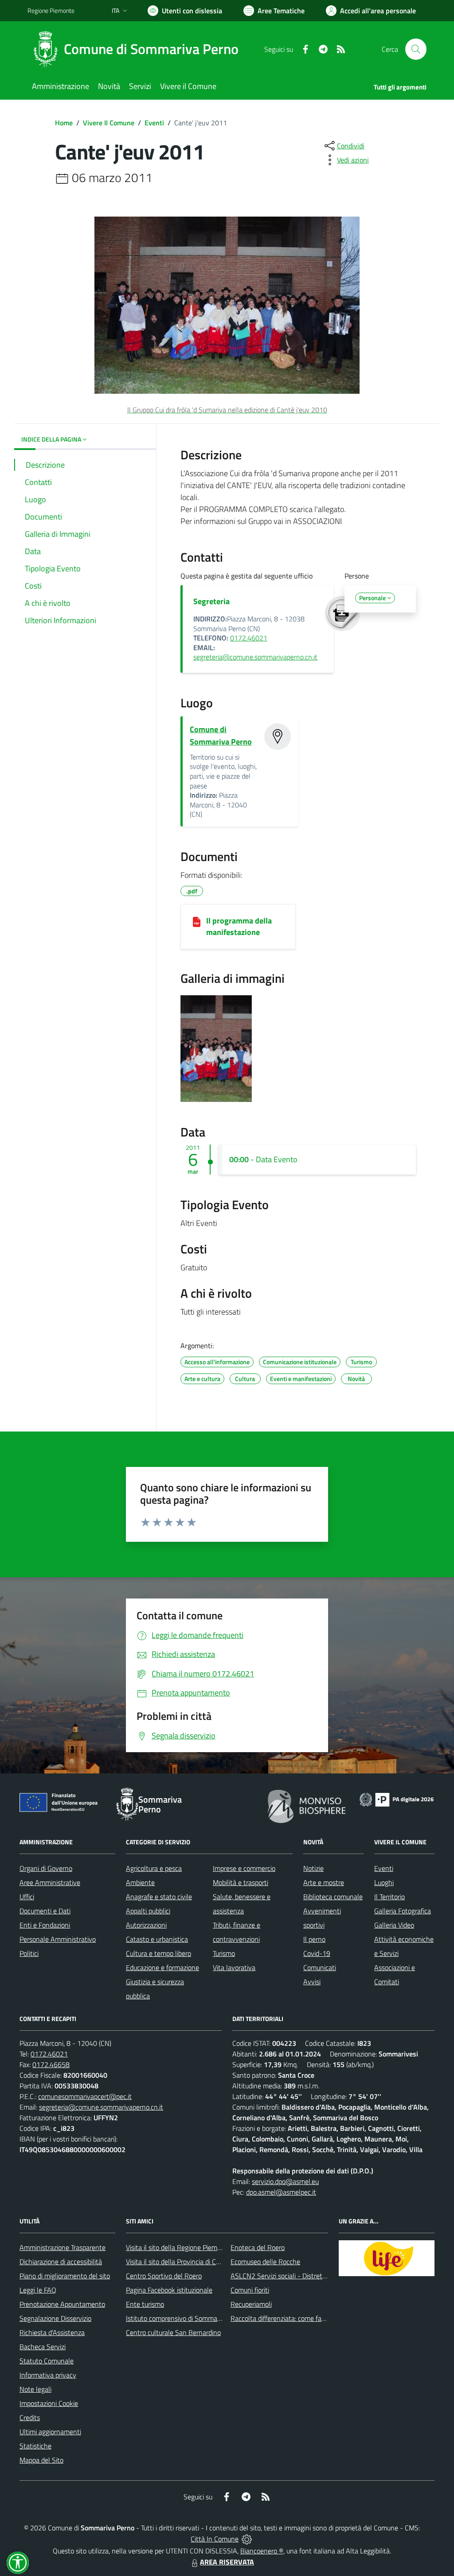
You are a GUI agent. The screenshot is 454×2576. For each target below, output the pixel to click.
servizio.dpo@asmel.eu (285, 2181)
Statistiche (35, 2446)
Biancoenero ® (262, 2551)
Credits (30, 2417)
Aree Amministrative (50, 1882)
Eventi (154, 123)
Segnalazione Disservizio (55, 2318)
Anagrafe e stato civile (159, 1897)
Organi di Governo (46, 1868)
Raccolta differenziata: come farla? (281, 2318)
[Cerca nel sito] (416, 49)
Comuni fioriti (250, 2290)
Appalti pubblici (148, 1911)
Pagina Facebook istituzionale (169, 2290)
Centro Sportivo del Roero (164, 2276)
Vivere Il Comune (109, 123)
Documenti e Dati (45, 1911)
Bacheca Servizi (43, 2347)
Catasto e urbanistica (157, 1939)
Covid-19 (317, 1953)
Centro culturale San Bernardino (173, 2332)
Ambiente (140, 1882)
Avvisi (312, 1982)
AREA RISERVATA (227, 2562)
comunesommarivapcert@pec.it (85, 2096)
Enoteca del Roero (258, 2247)
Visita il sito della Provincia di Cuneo (178, 2262)
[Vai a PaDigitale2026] (397, 1799)
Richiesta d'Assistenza (52, 2332)
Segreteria (211, 601)
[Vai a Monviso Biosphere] (307, 1805)
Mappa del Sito (41, 2460)
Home (64, 123)
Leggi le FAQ (38, 2290)
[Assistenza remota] (247, 2539)
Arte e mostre (324, 1882)
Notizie (313, 1868)
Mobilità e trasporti (241, 1882)
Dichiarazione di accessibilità (61, 2262)
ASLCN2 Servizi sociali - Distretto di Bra (289, 2276)
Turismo (224, 1953)
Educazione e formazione (162, 1967)
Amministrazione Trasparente (63, 2247)
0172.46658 (51, 2064)
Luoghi (384, 1882)
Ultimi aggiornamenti (50, 2432)
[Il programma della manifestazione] (197, 921)
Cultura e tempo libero (159, 1953)
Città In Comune (215, 2539)
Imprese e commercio (244, 1868)
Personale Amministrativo (58, 1939)
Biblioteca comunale (333, 1897)
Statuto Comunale (47, 2361)
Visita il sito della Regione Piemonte (178, 2247)
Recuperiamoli (251, 2304)
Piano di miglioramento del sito (65, 2276)
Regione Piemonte (51, 10)
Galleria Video (394, 1925)
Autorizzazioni (146, 1925)
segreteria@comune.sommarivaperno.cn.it (255, 657)
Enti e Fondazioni (45, 1925)
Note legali (35, 2389)
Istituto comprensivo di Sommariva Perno (186, 2318)
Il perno (314, 1939)
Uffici (27, 1897)
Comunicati (320, 1967)
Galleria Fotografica (403, 1911)
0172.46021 (249, 638)
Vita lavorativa (234, 1967)
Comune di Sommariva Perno (221, 735)
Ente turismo (145, 2304)
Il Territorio (389, 1897)
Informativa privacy (48, 2375)
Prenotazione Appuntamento (62, 2304)
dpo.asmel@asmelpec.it (281, 2192)
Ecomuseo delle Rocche (265, 2262)
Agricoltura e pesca (154, 1868)
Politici (29, 1953)
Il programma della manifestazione (239, 926)
